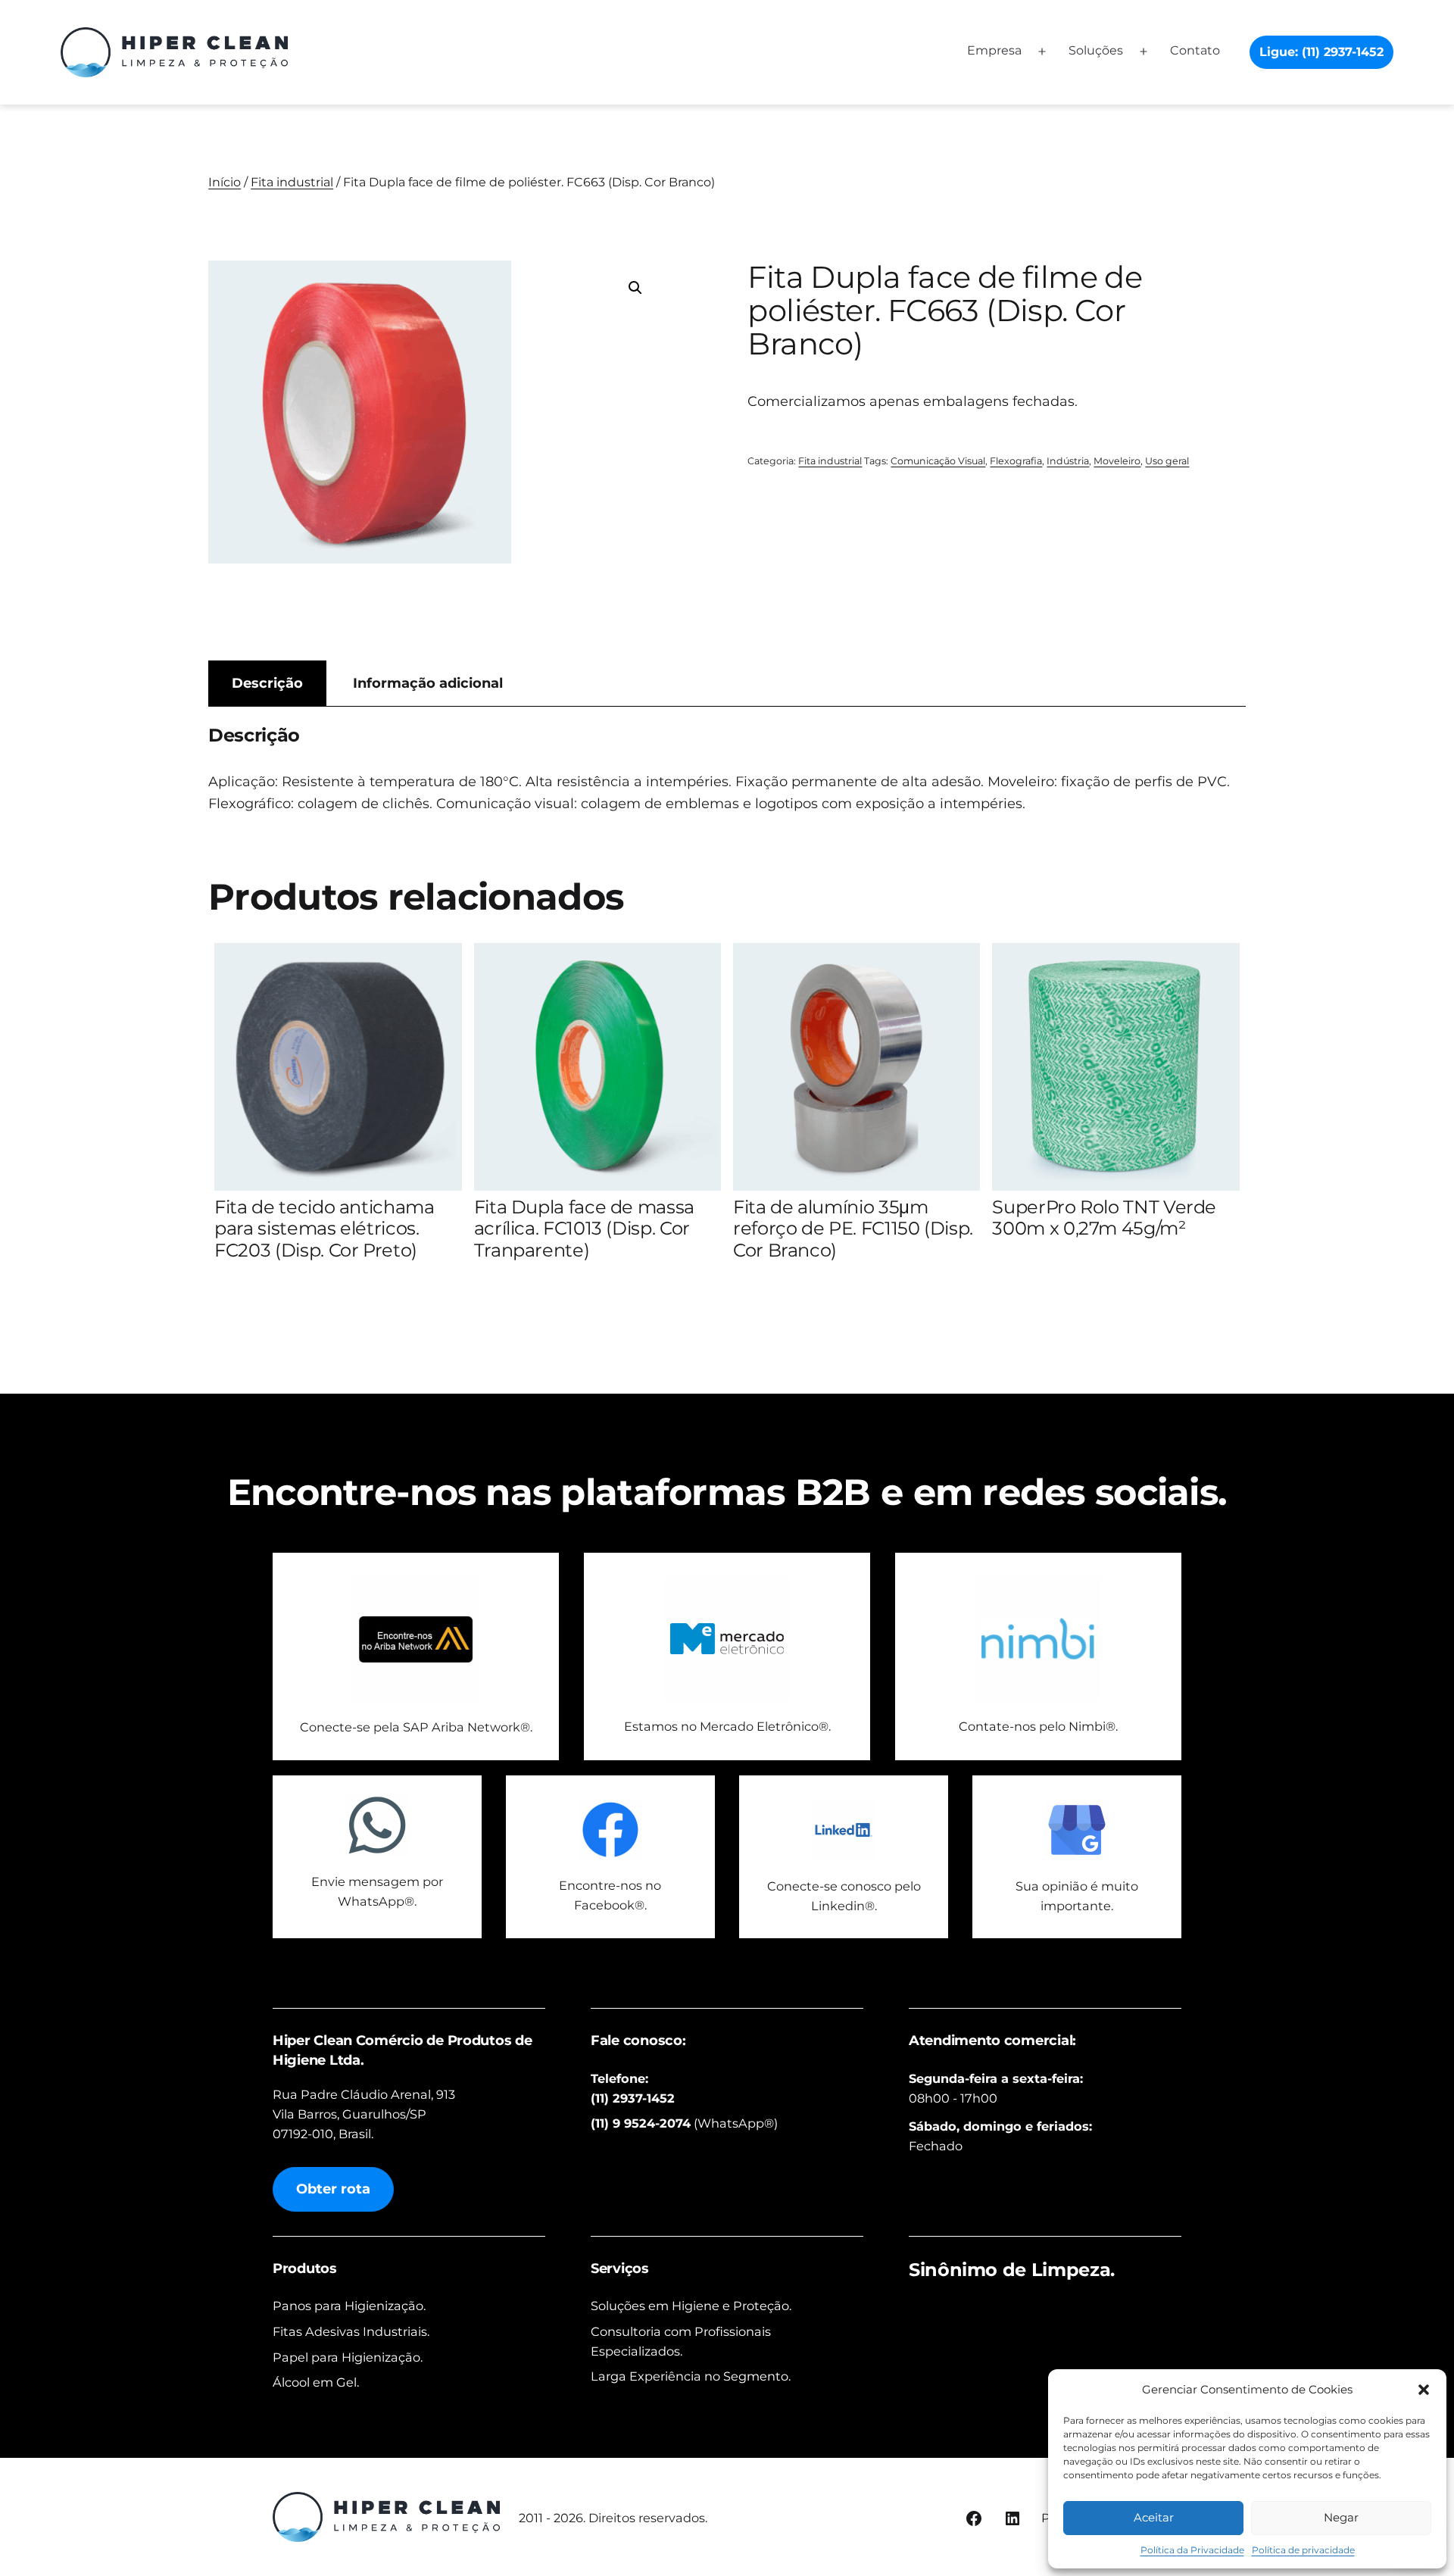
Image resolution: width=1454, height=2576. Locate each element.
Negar (1341, 2517)
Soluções (1096, 50)
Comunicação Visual (938, 461)
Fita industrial (292, 182)
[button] (1424, 2390)
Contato (1195, 50)
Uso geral (1167, 461)
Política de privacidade (1303, 2550)
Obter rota (333, 2189)
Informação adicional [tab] (428, 683)
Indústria (1068, 461)
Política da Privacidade (1192, 2550)
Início (225, 182)
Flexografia (1016, 461)
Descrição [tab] (267, 683)
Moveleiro (1117, 461)
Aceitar (1154, 2517)
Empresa (994, 50)
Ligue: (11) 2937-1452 (1321, 52)
